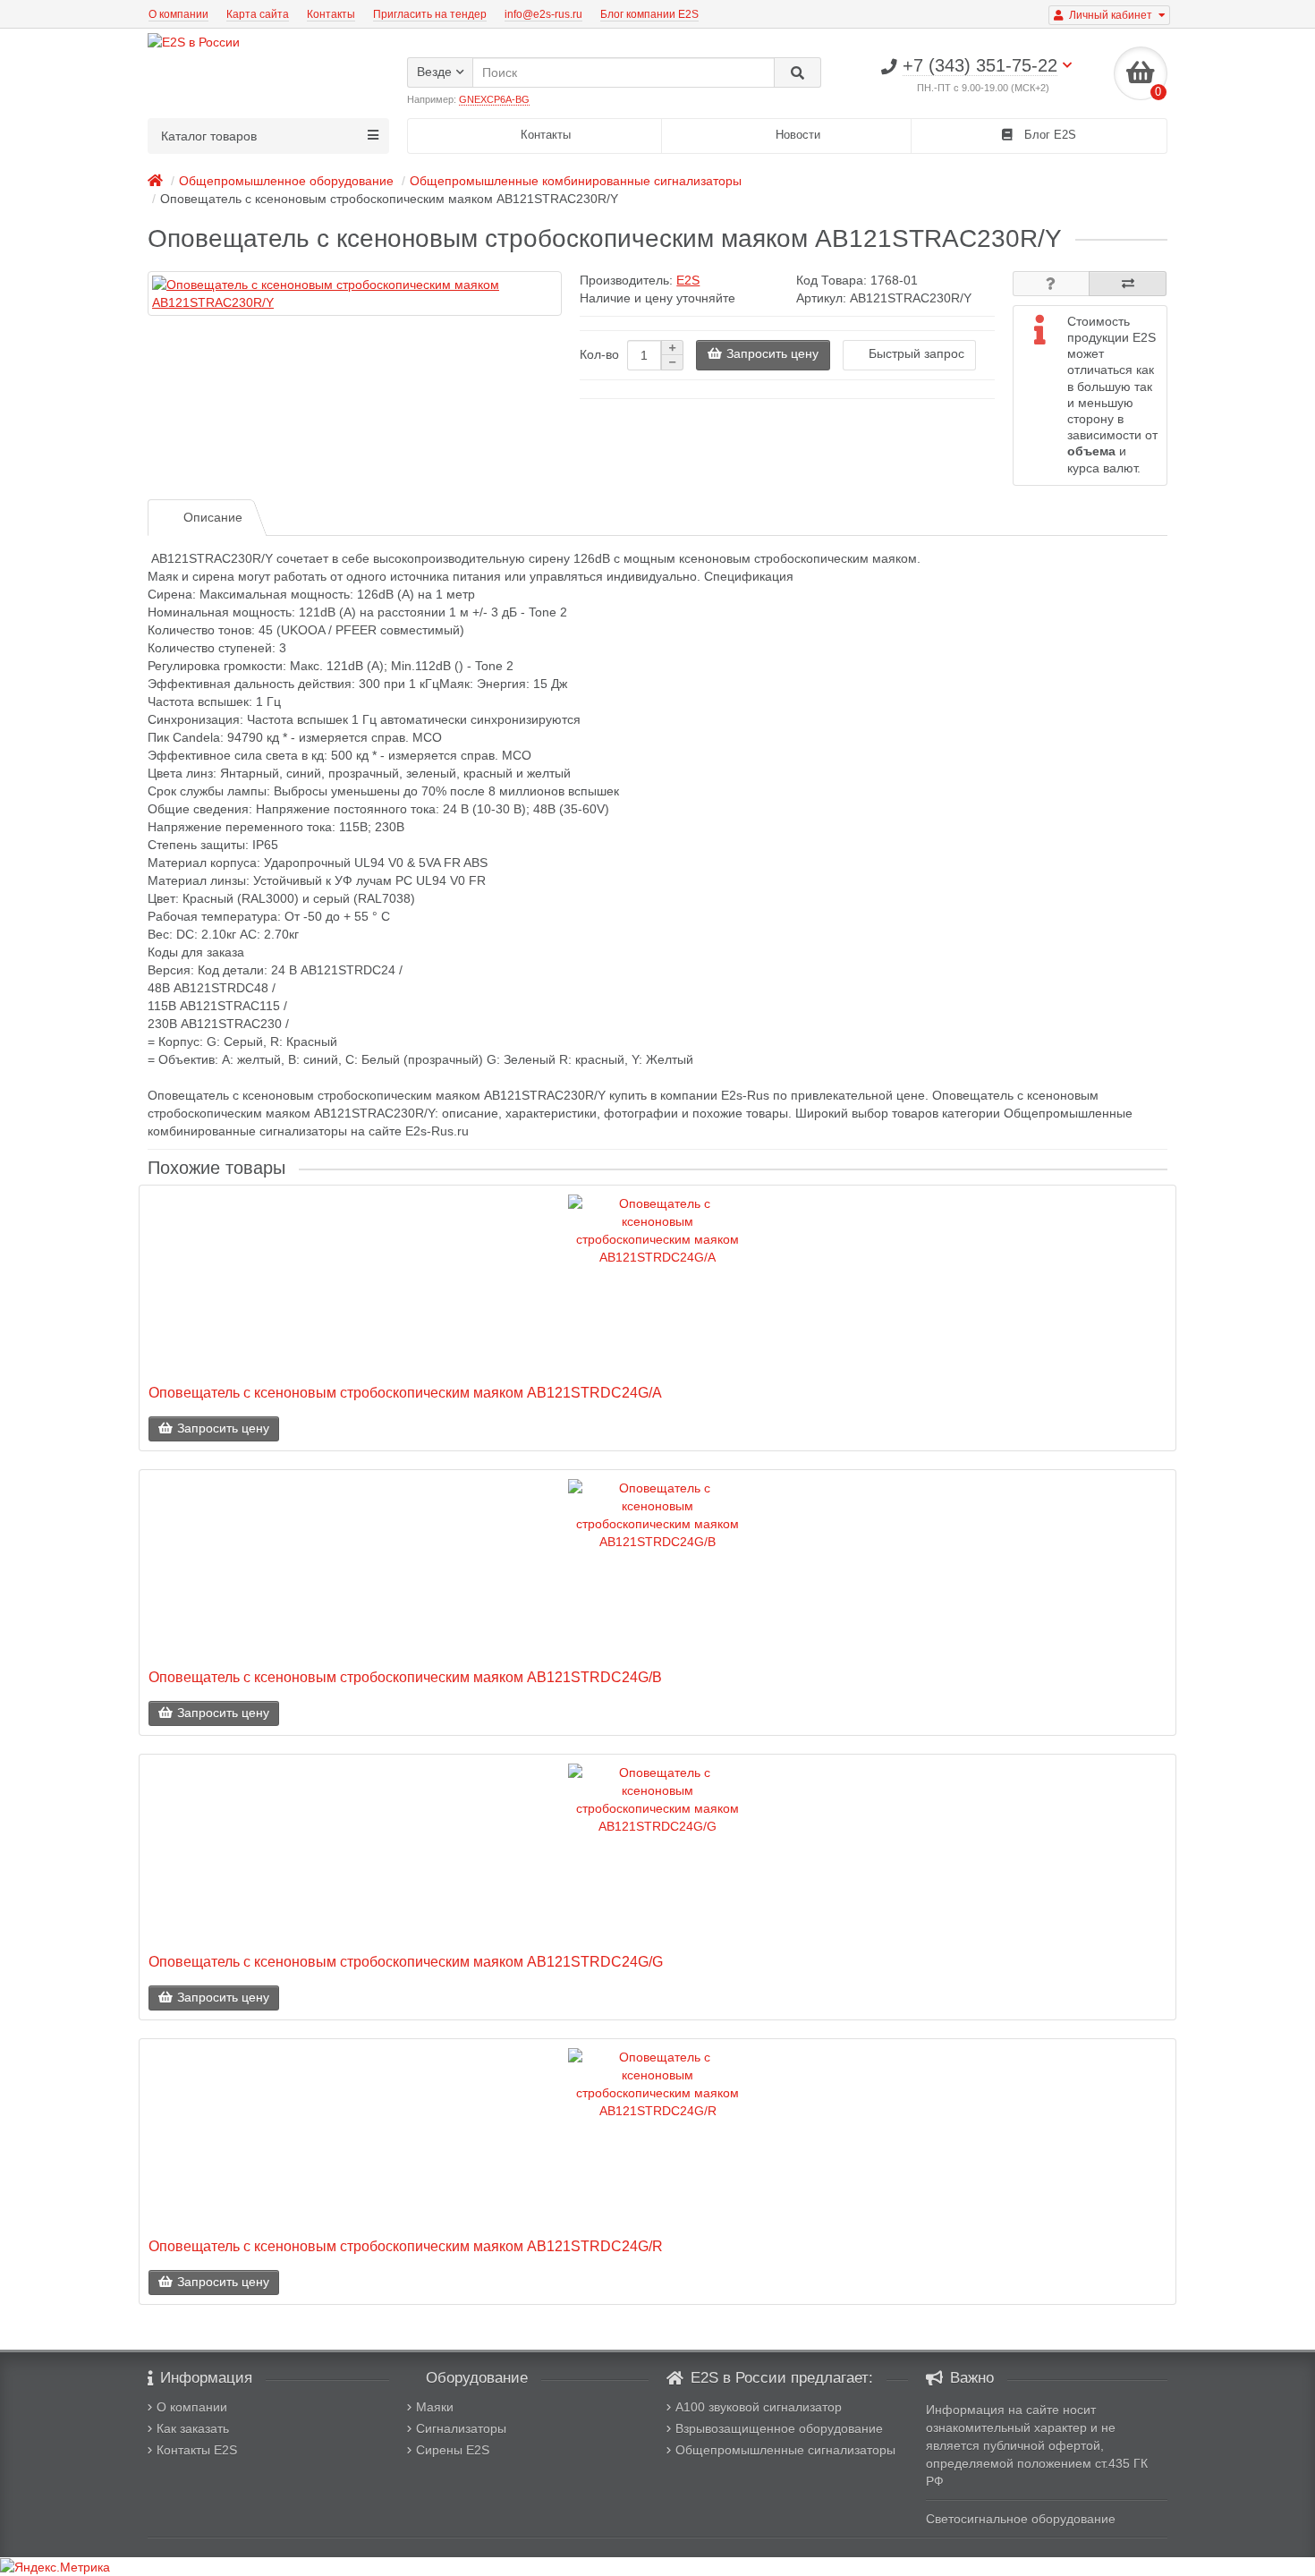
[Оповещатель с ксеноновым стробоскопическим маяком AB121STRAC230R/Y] (355, 293)
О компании (178, 14)
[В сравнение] (1128, 284)
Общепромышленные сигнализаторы (785, 2450)
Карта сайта (258, 14)
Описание (213, 517)
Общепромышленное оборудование (286, 181)
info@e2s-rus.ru (543, 14)
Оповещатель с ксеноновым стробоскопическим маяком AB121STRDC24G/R (406, 2246)
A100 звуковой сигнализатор (759, 2407)
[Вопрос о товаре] (1052, 284)
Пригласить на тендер (430, 14)
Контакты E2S (197, 2450)
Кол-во (599, 354)
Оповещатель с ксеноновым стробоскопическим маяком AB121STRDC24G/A (405, 1392)
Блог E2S (1048, 135)
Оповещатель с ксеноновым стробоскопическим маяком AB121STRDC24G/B (405, 1677)
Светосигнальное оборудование (1021, 2519)
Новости (796, 135)
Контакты (331, 14)
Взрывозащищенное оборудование (779, 2428)
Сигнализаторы (461, 2428)
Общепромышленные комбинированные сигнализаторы (576, 181)
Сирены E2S (453, 2450)
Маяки (435, 2407)
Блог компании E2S (649, 14)
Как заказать (193, 2428)
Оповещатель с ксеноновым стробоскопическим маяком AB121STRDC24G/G (406, 1961)
